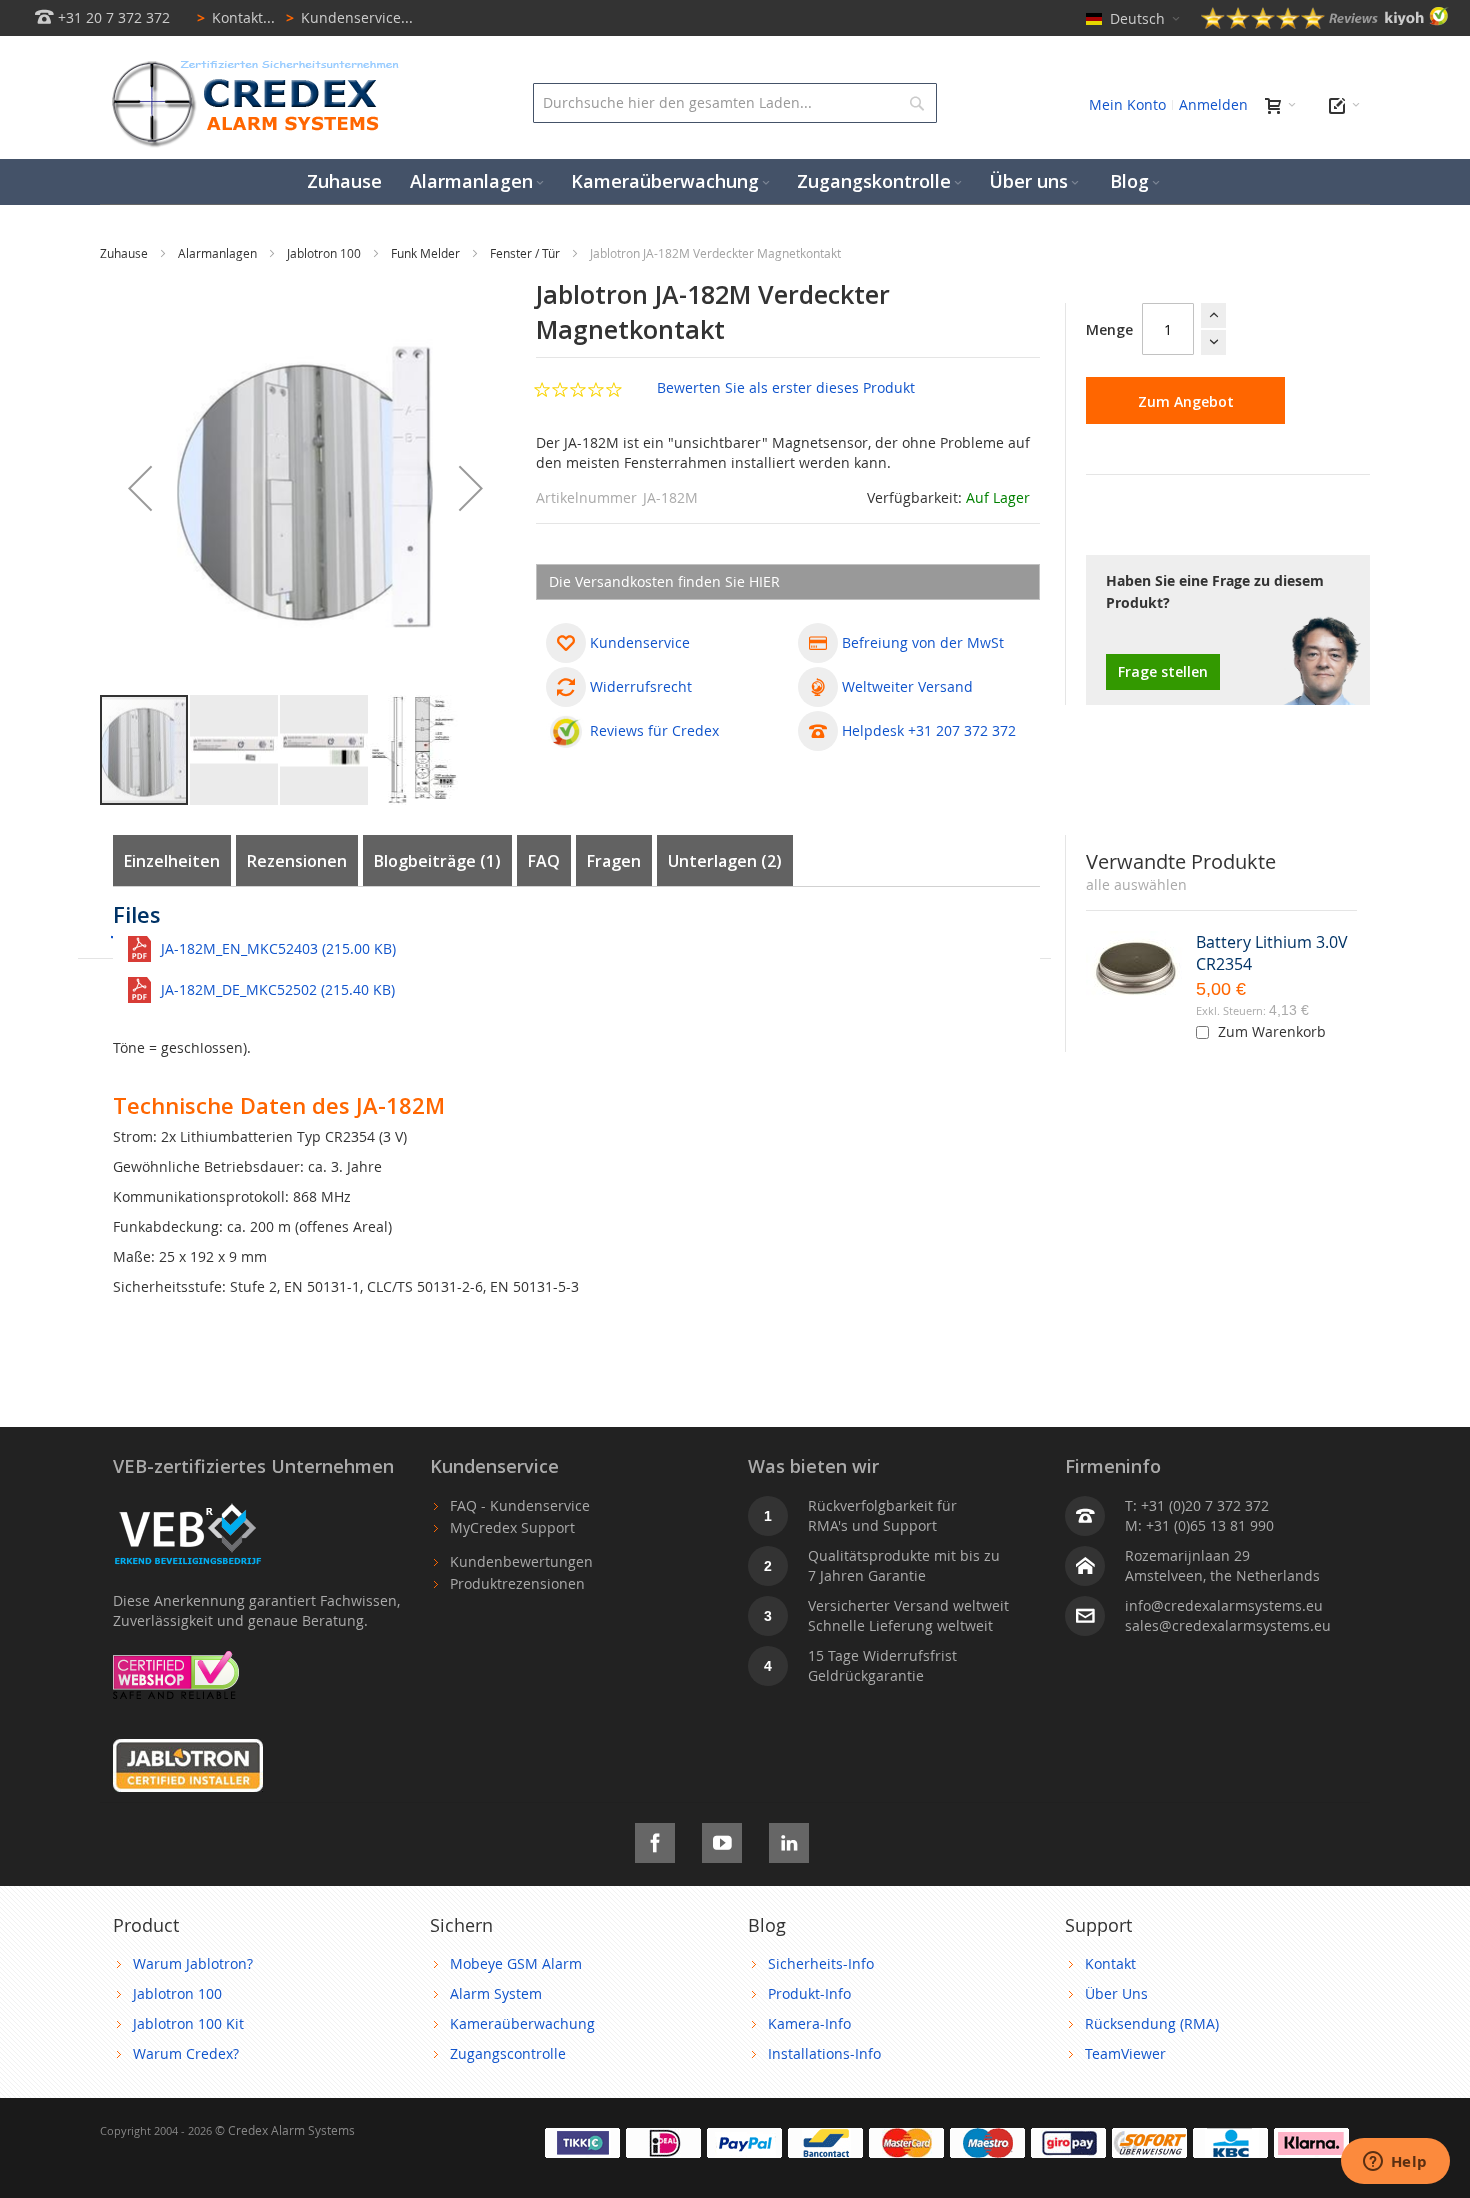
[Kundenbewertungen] (1325, 23)
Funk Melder (427, 253)
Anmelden (1213, 104)
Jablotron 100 (325, 253)
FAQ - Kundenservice (520, 1505)
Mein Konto (1127, 104)
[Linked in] (789, 1839)
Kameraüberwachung (522, 2023)
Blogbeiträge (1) (437, 861)
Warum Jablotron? (193, 1963)
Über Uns (1116, 1993)
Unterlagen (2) (725, 861)
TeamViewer (1125, 2053)
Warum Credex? (186, 2053)
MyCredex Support (512, 1527)
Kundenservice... (349, 17)
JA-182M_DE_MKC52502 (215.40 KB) (278, 989)
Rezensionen (297, 861)
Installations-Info (824, 2053)
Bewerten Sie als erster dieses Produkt (786, 387)
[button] (140, 488)
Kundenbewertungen (521, 1561)
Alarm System (496, 1993)
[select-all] (1136, 885)
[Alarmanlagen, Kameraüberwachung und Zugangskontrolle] (250, 65)
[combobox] (734, 103)
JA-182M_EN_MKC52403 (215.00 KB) (278, 948)
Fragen (614, 861)
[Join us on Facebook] (655, 1839)
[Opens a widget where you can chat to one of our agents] (1395, 2163)
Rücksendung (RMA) (1152, 2023)
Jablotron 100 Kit (188, 2023)
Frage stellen (1163, 671)
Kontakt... (236, 17)
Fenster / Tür (526, 253)
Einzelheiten (172, 861)
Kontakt (1110, 1963)
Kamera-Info (809, 2023)
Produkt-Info (809, 1993)
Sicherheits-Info (821, 1963)
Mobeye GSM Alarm (516, 1963)
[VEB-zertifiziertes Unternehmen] (188, 1505)
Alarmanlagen (219, 253)
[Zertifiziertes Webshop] (176, 1660)
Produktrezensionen (517, 1583)
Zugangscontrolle (508, 2053)
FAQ (544, 861)
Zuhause (125, 253)
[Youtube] (722, 1839)
